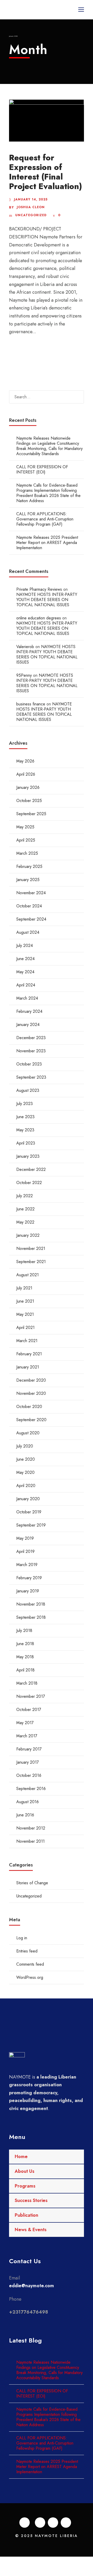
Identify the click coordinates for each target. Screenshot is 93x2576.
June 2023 (25, 1117)
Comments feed (30, 1964)
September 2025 (31, 814)
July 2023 (25, 1104)
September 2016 (31, 1789)
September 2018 (31, 1617)
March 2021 (27, 1341)
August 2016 (28, 1802)
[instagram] (66, 2523)
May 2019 (25, 1538)
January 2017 (28, 1762)
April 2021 (25, 1328)
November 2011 (30, 1841)
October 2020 (29, 1407)
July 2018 (24, 1631)
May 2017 (25, 1723)
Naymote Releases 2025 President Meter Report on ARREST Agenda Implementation (47, 543)
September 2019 (31, 1525)
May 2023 (25, 1130)
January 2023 (28, 1156)
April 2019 (25, 1551)
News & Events (31, 2230)
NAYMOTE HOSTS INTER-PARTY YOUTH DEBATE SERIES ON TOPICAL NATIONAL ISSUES (47, 600)
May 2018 (25, 1657)
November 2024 (31, 893)
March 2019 (27, 1565)
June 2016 (25, 1815)
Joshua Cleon (31, 207)
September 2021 (31, 1262)
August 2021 (28, 1275)
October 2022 (29, 1183)
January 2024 (28, 1025)
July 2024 (25, 945)
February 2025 (29, 866)
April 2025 (26, 840)
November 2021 (31, 1248)
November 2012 (31, 1828)
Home (21, 2157)
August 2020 (28, 1433)
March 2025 (27, 853)
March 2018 (27, 1683)
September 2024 (31, 919)
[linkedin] (40, 2523)
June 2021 (25, 1301)
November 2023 (31, 1051)
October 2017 (29, 1710)
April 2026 (26, 774)
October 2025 (29, 801)
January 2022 (28, 1235)
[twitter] (53, 2523)
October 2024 (29, 906)
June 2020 (26, 1459)
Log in (22, 1938)
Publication (26, 2215)
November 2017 (31, 1696)
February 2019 (29, 1578)
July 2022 (25, 1196)
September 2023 (31, 1077)
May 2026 (25, 761)
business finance (31, 704)
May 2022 (25, 1222)
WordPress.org (30, 1977)
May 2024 (25, 972)
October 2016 (29, 1775)
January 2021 (28, 1367)
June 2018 (25, 1644)
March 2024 (27, 998)
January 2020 (28, 1499)
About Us (25, 2171)
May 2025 (25, 827)
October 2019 (29, 1512)
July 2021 (24, 1288)
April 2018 (25, 1670)
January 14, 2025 (31, 199)
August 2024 (28, 932)
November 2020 (31, 1393)
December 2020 (31, 1380)
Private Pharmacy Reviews (39, 589)
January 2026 (28, 787)
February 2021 (29, 1354)
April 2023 (26, 1143)
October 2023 (29, 1064)
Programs (25, 2186)
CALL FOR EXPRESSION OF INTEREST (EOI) (42, 469)
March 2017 (27, 1736)
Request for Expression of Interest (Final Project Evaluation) (45, 172)
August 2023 (28, 1090)
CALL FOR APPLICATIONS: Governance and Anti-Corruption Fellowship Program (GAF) (45, 519)
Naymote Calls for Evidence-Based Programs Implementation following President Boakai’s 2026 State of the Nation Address (48, 493)
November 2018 (31, 1604)
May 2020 (25, 1472)
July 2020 (25, 1446)
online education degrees (39, 618)
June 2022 (25, 1209)
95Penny (24, 675)
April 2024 (26, 985)
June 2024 (25, 959)
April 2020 (26, 1486)
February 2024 (29, 1011)
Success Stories (31, 2200)
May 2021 (25, 1314)
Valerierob (25, 647)
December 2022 (31, 1169)
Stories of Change (32, 1883)
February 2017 (29, 1749)
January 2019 (28, 1591)
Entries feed (27, 1951)
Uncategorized (31, 215)
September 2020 (31, 1420)
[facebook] (25, 2523)
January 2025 (28, 880)
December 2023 (31, 1038)
